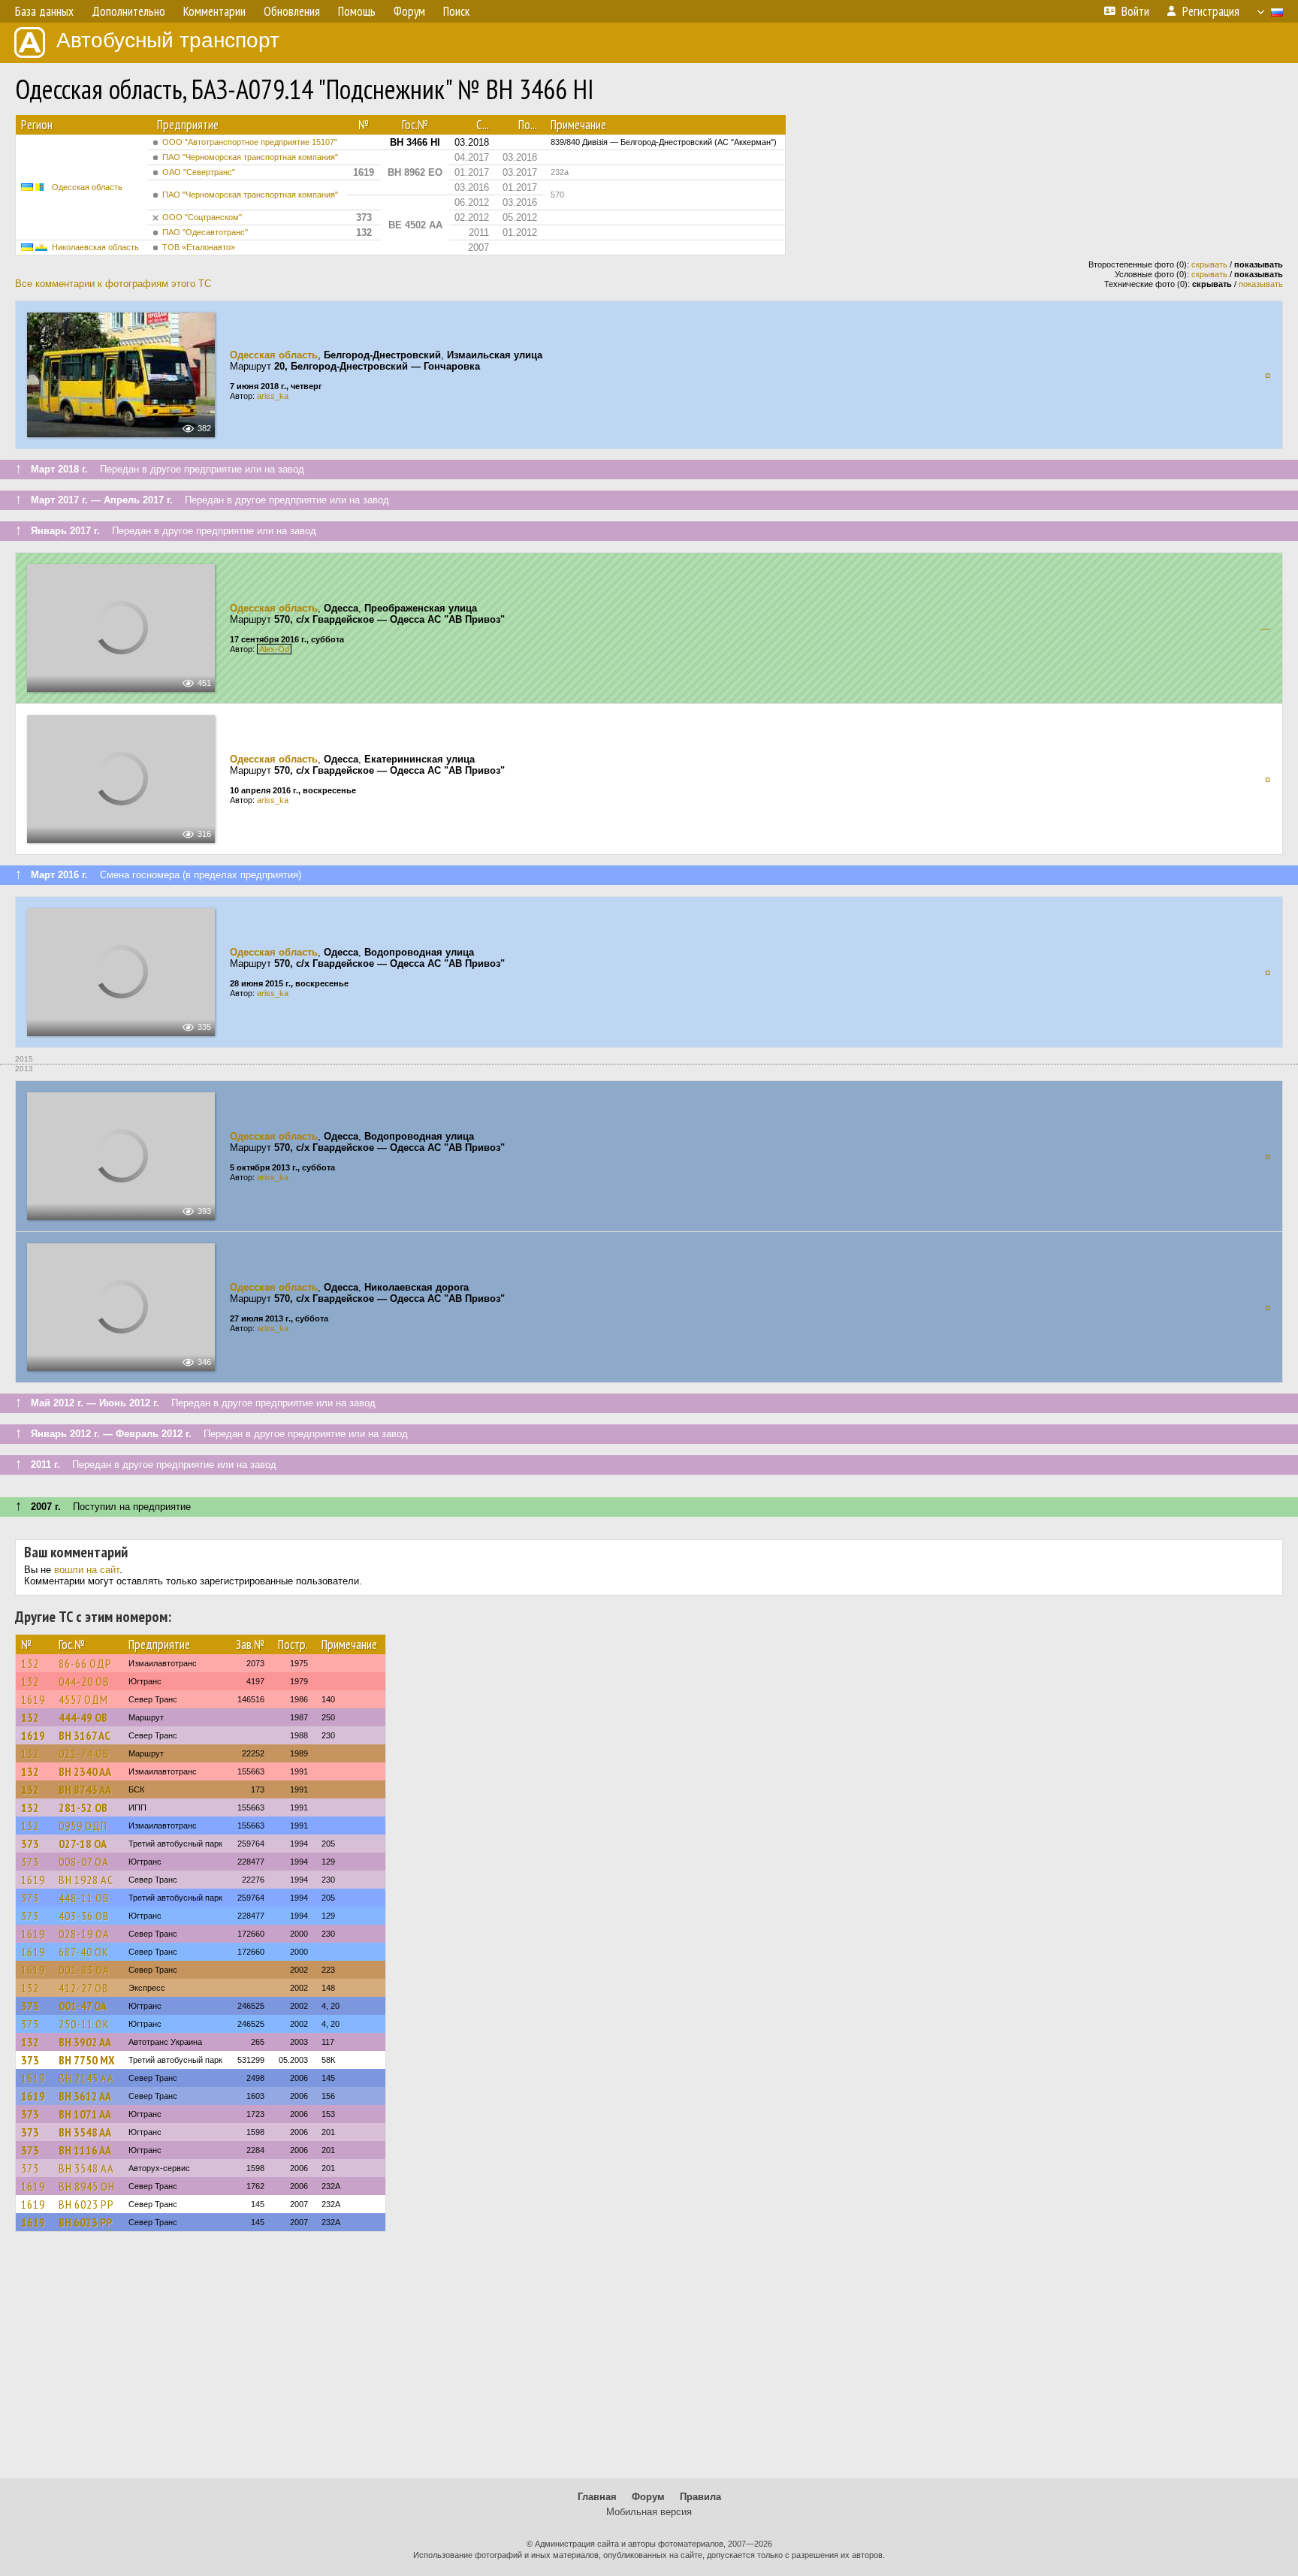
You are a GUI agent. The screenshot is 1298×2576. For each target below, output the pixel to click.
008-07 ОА (84, 1862)
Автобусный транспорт (168, 40)
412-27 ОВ (84, 1988)
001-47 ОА (83, 2006)
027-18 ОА (83, 1844)
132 (30, 1663)
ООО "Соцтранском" (202, 217)
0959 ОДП (83, 1826)
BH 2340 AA (85, 1771)
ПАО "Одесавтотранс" (205, 232)
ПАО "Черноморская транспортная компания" (250, 157)
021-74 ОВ (84, 1753)
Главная (597, 2497)
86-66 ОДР (85, 1663)
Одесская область (87, 187)
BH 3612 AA (85, 2096)
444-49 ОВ (83, 1717)
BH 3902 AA (85, 2042)
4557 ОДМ (83, 1699)
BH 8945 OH (87, 2186)
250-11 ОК (84, 2024)
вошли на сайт (87, 1570)
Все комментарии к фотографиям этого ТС (113, 284)
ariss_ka (273, 396)
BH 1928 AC (86, 1880)
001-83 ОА (84, 1970)
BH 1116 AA (85, 2150)
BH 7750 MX (86, 2060)
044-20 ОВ (84, 1681)
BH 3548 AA (85, 2132)
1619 (33, 1699)
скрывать (1209, 264)
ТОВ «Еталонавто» (199, 247)
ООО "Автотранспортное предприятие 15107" (250, 142)
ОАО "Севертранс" (199, 172)
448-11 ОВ (84, 1898)
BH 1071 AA (85, 2114)
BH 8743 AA (85, 1789)
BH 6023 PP (86, 2204)
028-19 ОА (84, 1934)
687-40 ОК (84, 1952)
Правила (700, 2497)
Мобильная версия (649, 2512)
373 (30, 1844)
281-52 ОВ (83, 1807)
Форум (648, 2497)
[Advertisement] (649, 2362)
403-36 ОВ (84, 1916)
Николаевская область (95, 247)
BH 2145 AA (86, 2078)
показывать (1261, 284)
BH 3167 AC (85, 1735)
